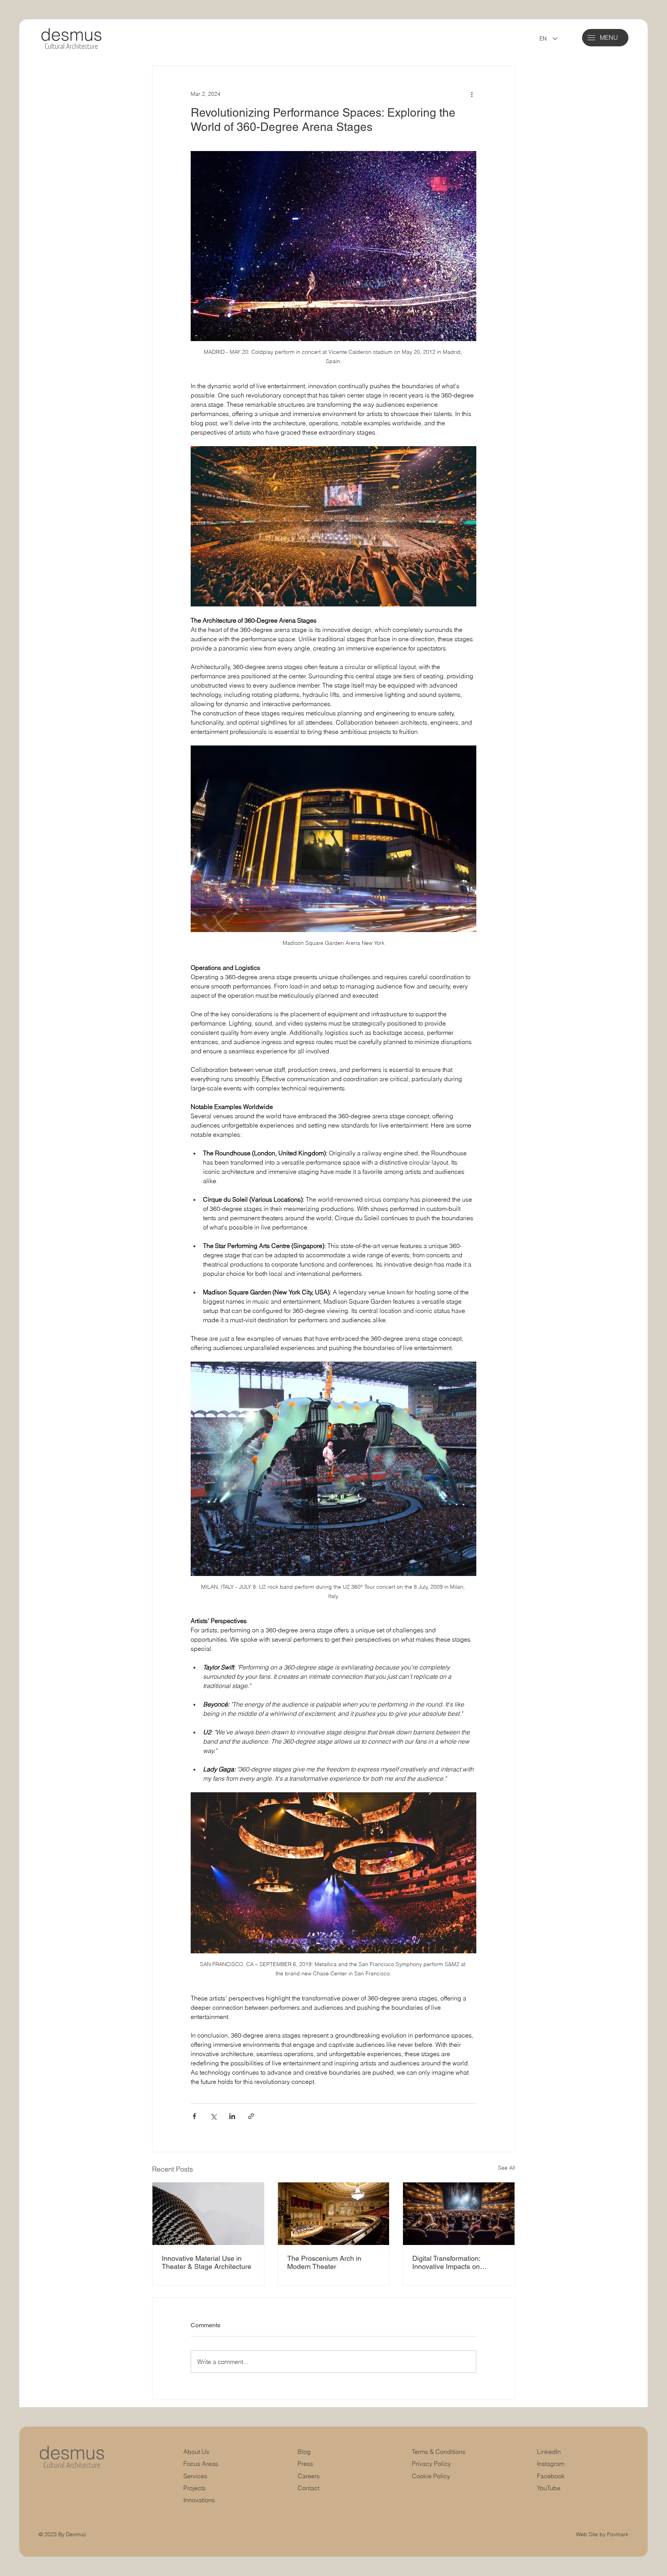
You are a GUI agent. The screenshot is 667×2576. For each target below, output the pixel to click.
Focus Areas (201, 2464)
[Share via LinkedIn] (232, 2116)
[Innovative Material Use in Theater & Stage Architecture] (208, 2214)
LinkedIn (549, 2452)
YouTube (549, 2488)
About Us (196, 2452)
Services (195, 2476)
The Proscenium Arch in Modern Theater (324, 2262)
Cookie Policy (431, 2476)
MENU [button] (609, 38)
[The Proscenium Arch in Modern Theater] (334, 2214)
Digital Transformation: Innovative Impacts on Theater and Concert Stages (456, 2262)
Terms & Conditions (439, 2452)
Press (305, 2464)
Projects (195, 2488)
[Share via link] (251, 2116)
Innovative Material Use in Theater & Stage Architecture (207, 2262)
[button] (591, 38)
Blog (304, 2452)
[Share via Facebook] (194, 2116)
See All (506, 2168)
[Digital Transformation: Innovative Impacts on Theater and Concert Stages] (459, 2214)
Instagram (551, 2464)
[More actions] (472, 94)
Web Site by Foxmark (602, 2534)
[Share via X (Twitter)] (213, 2116)
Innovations (199, 2500)
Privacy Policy (431, 2464)
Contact (308, 2488)
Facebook (551, 2476)
